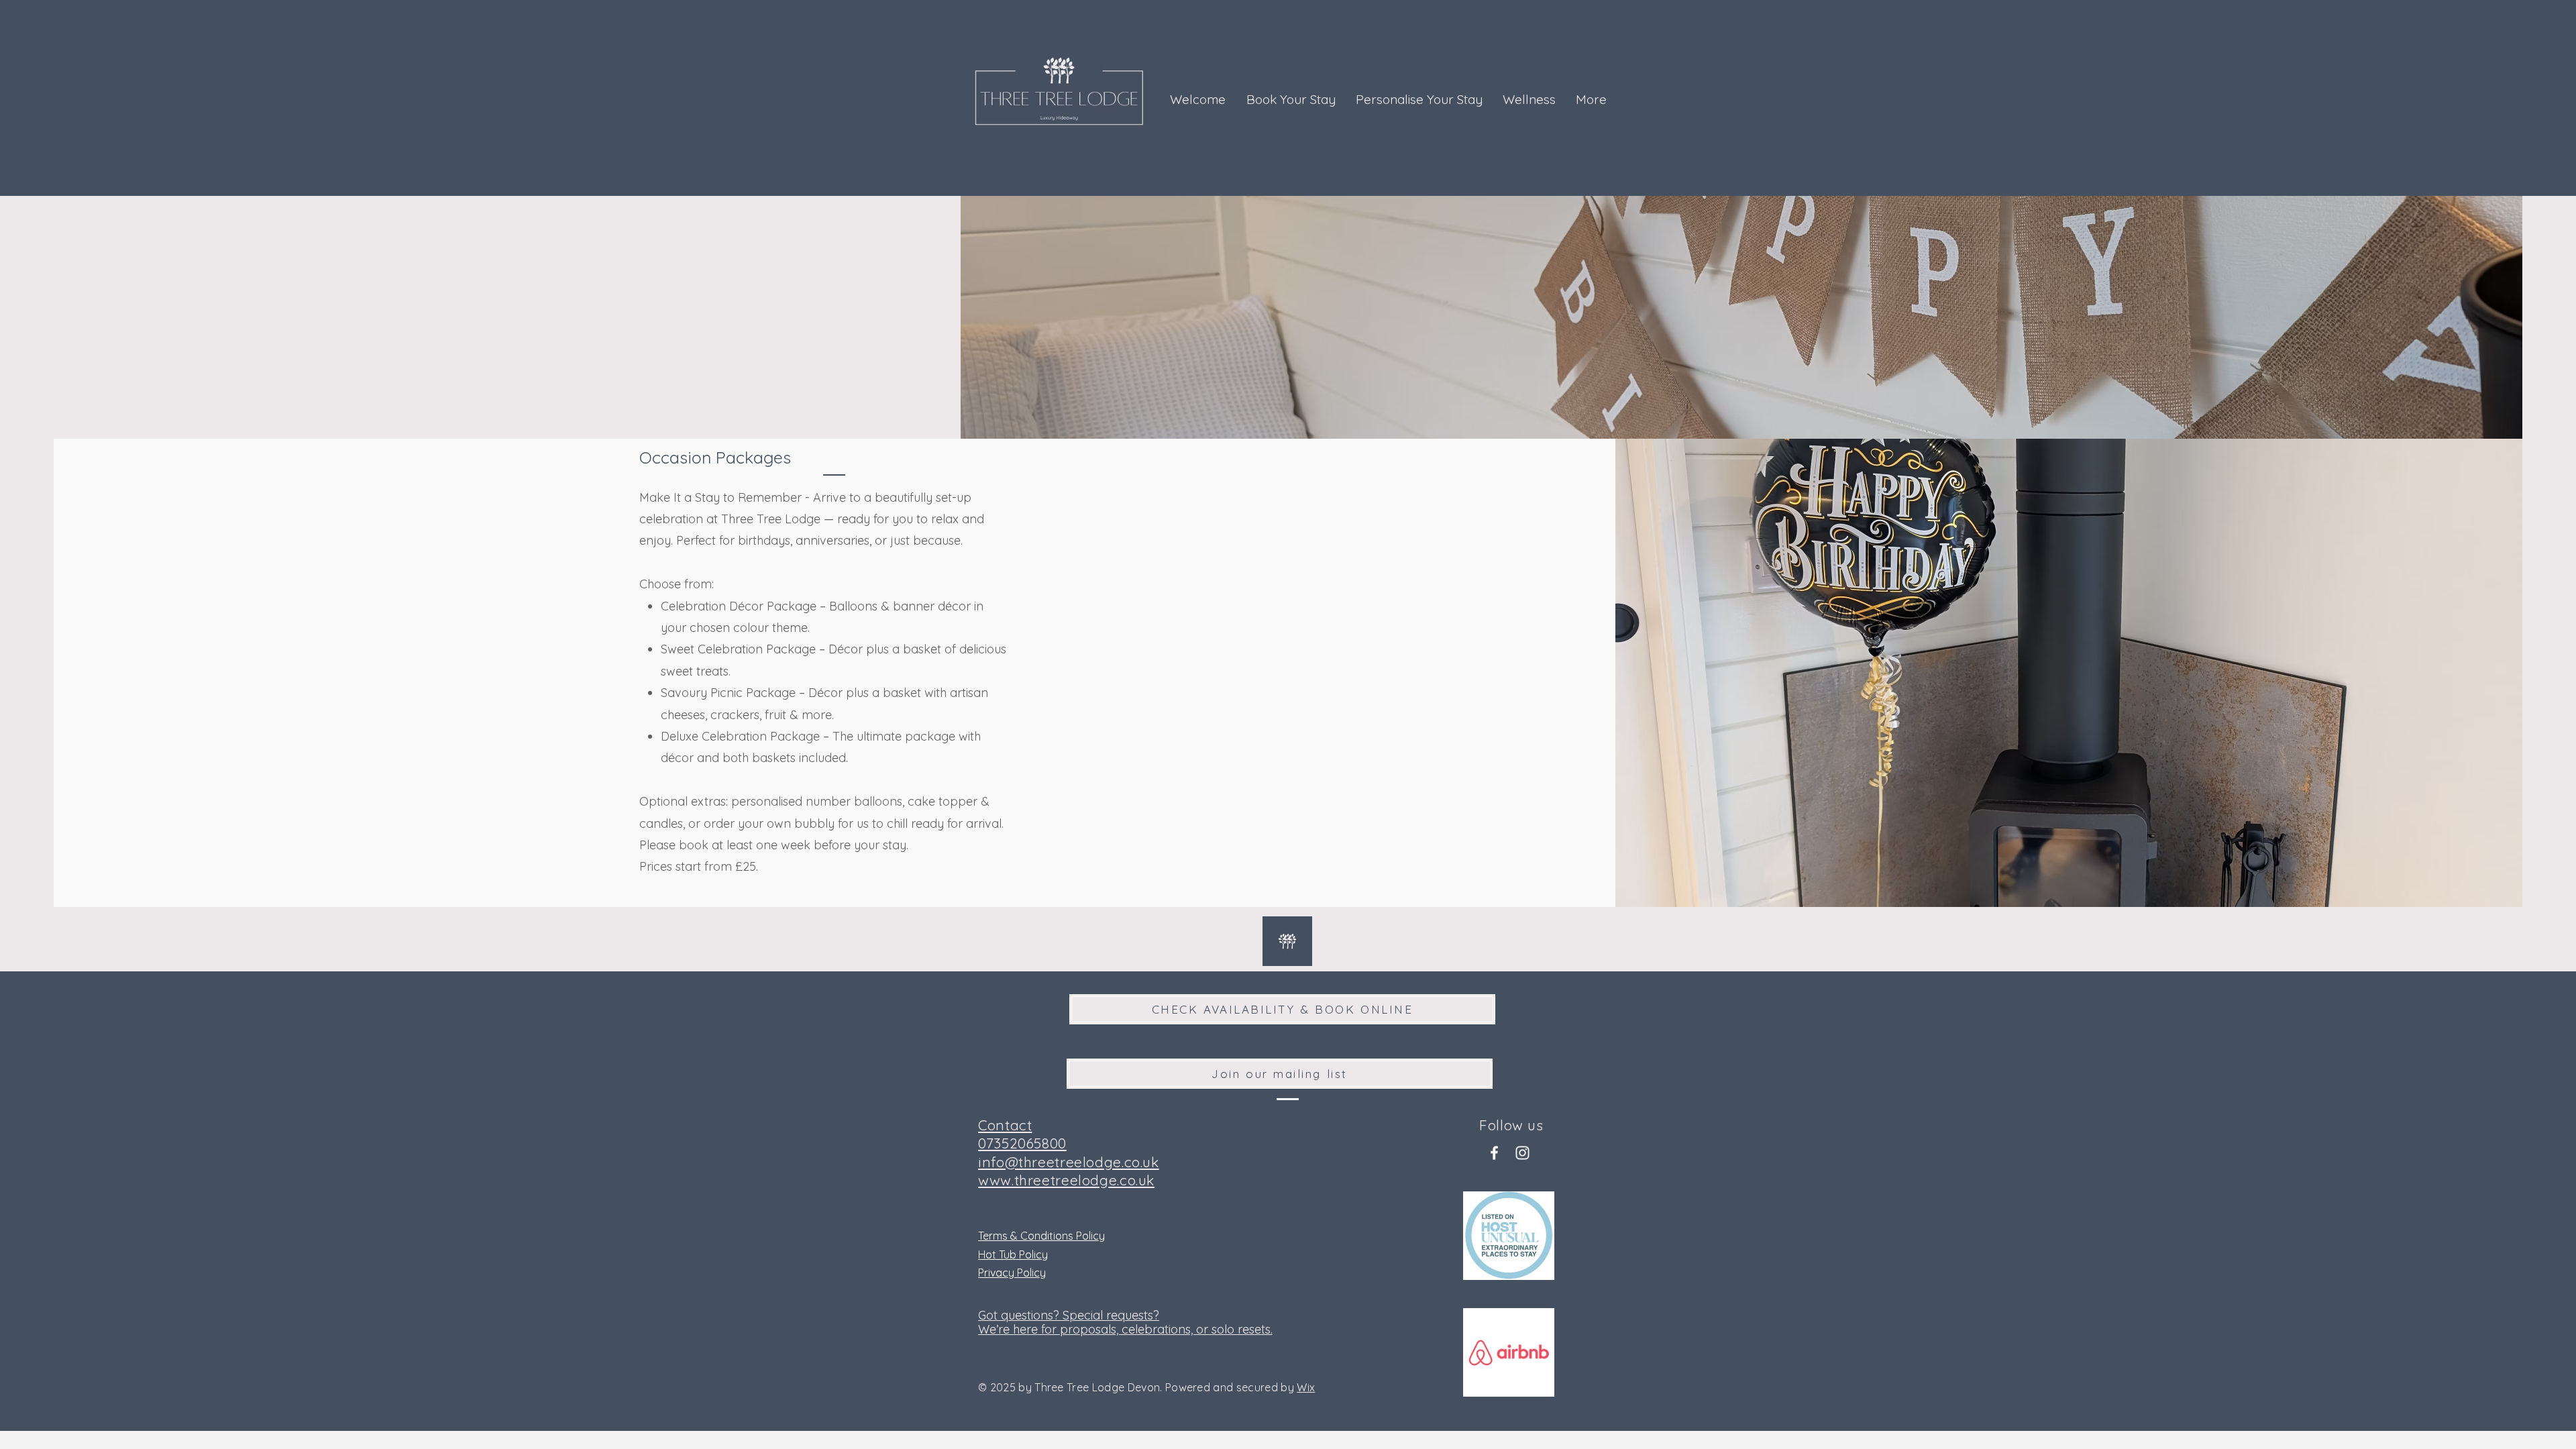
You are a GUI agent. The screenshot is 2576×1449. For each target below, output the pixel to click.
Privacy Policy (1012, 1273)
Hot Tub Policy (1013, 1254)
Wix (1306, 1387)
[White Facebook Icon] (1494, 1153)
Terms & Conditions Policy (1041, 1236)
